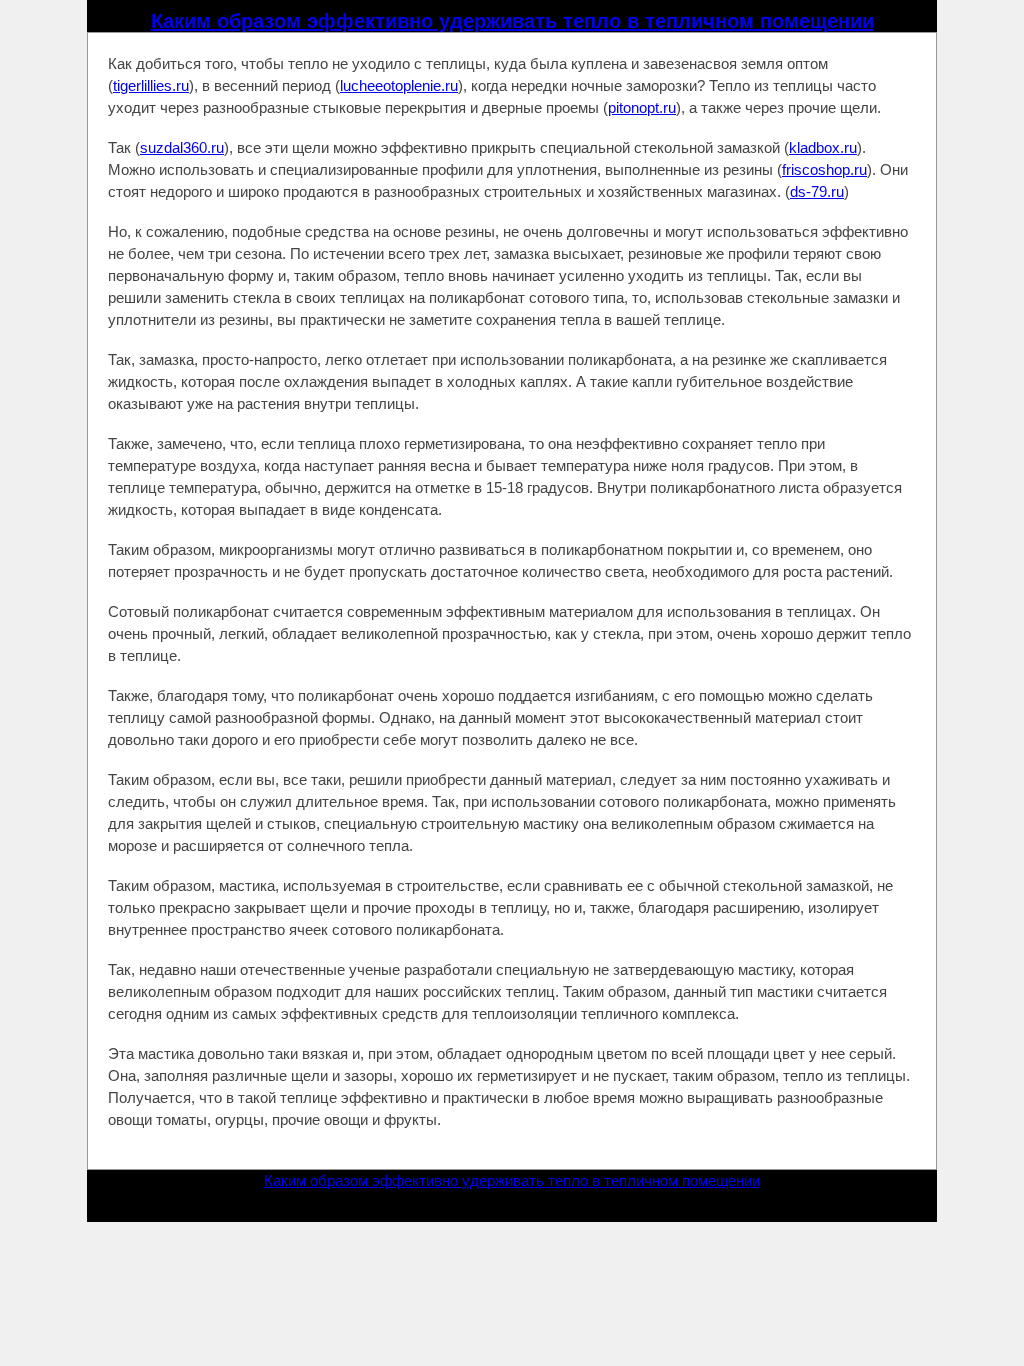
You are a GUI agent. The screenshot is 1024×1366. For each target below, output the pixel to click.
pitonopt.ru (642, 107)
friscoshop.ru (824, 169)
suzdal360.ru (182, 147)
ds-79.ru (817, 191)
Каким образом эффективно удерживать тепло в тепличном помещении (512, 21)
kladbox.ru (823, 147)
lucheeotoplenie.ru (399, 85)
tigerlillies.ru (151, 85)
